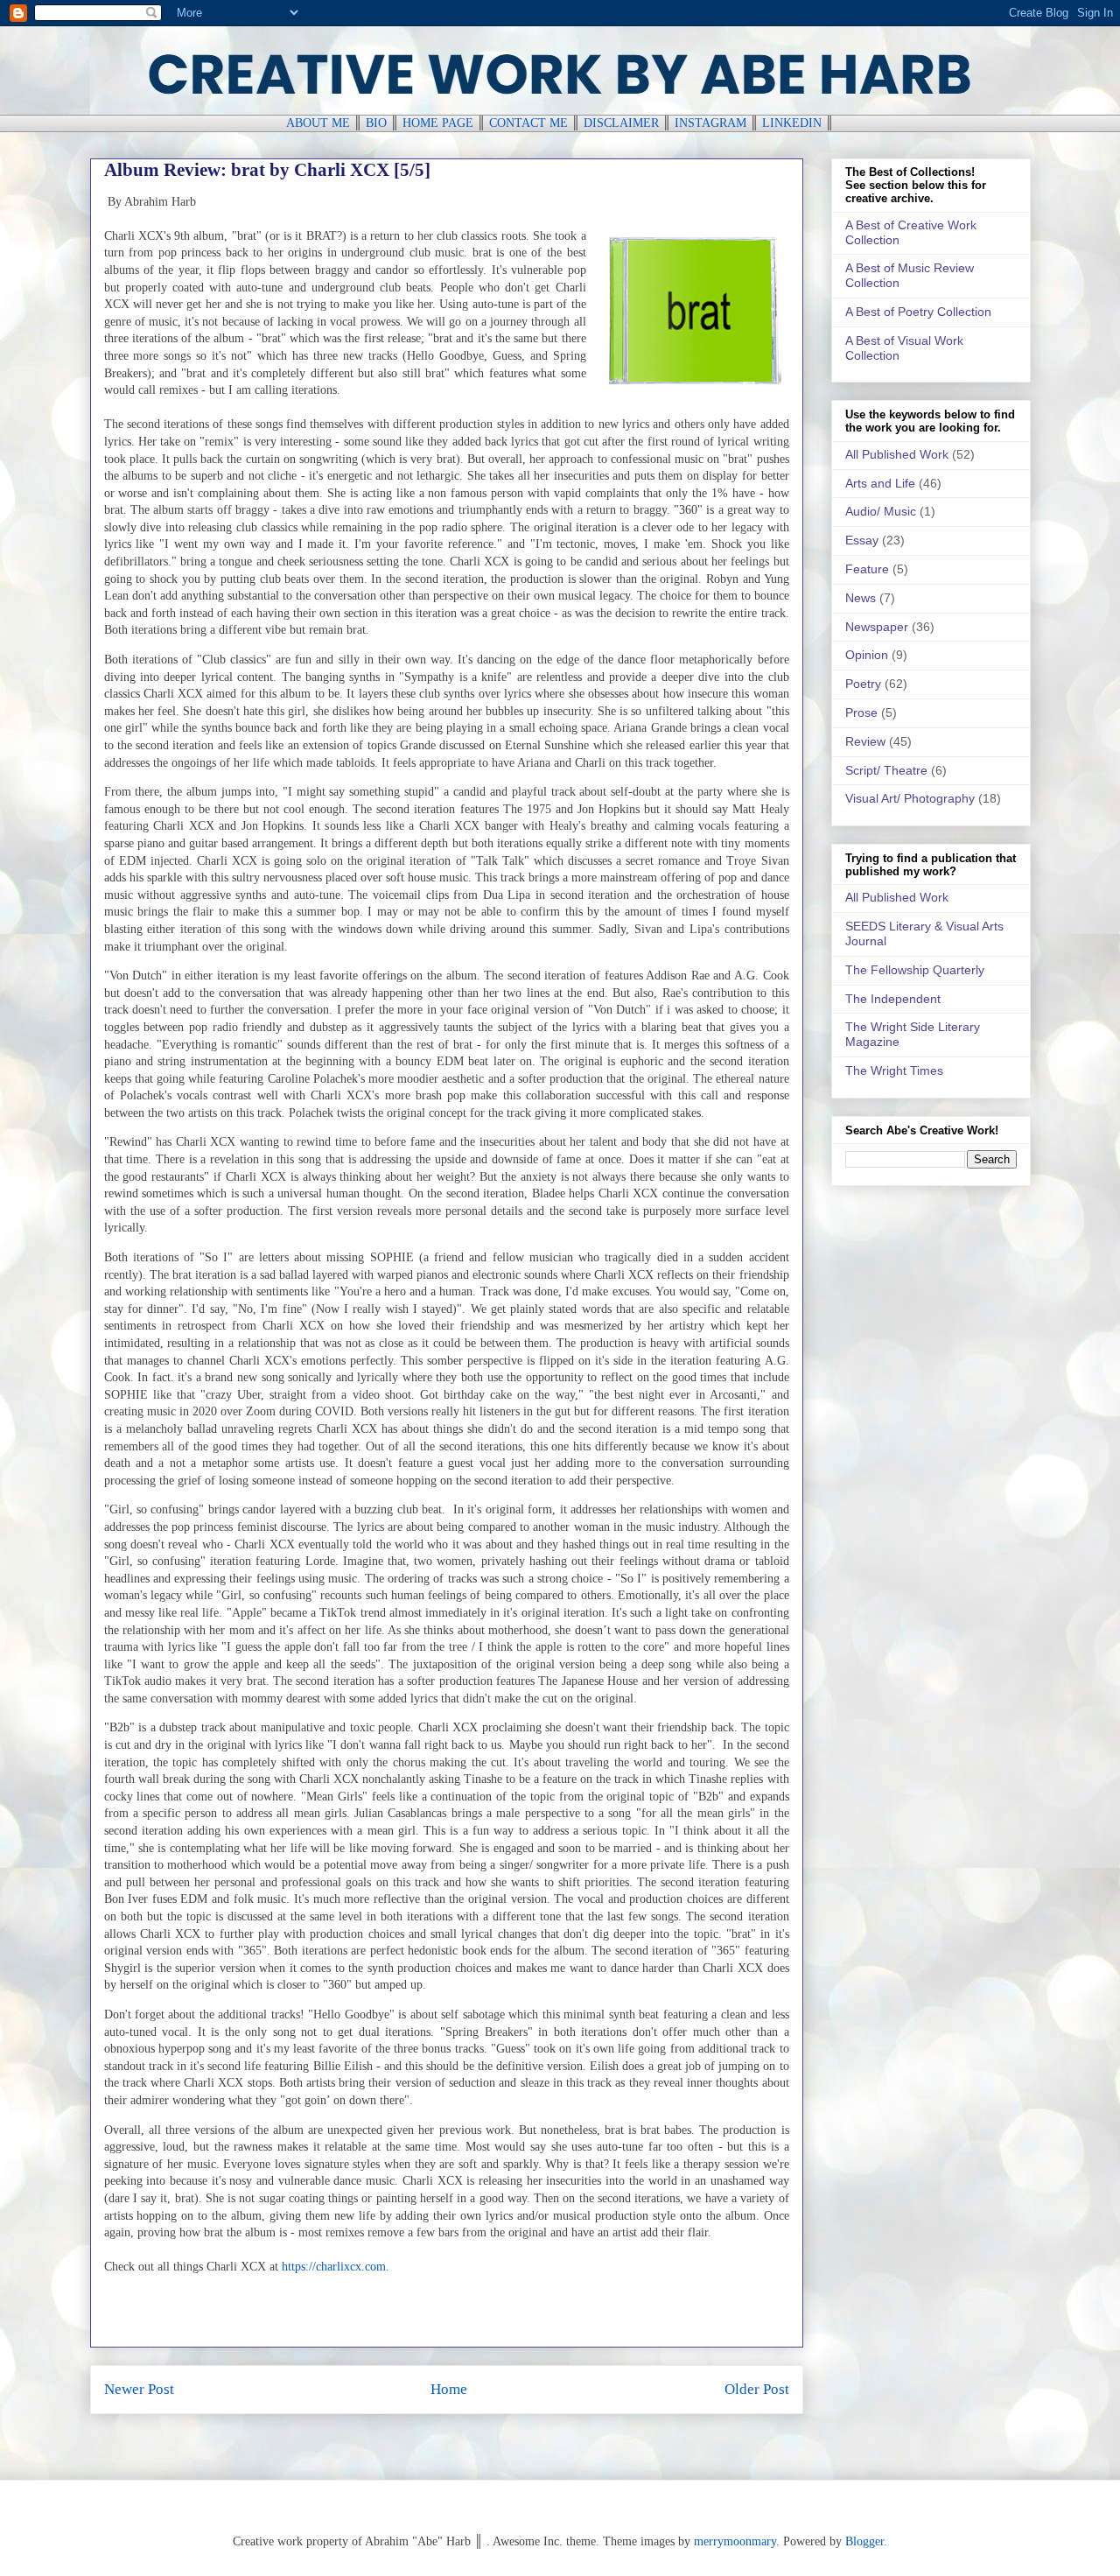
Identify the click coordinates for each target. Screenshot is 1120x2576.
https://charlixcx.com (334, 2267)
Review (865, 741)
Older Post (757, 2389)
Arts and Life (880, 483)
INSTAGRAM (710, 123)
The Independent (893, 999)
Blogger (864, 2541)
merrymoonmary (735, 2541)
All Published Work (897, 454)
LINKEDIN (792, 123)
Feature (867, 569)
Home (449, 2389)
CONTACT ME (528, 123)
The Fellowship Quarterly (915, 970)
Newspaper (877, 627)
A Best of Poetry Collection (918, 312)
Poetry (863, 684)
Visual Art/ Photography (910, 798)
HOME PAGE (438, 123)
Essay (862, 540)
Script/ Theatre (886, 770)
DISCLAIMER (621, 123)
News (861, 598)
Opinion (867, 655)
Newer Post (139, 2389)
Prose (861, 712)
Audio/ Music (881, 511)
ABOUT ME (318, 123)
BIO (376, 123)
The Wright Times (894, 1070)
